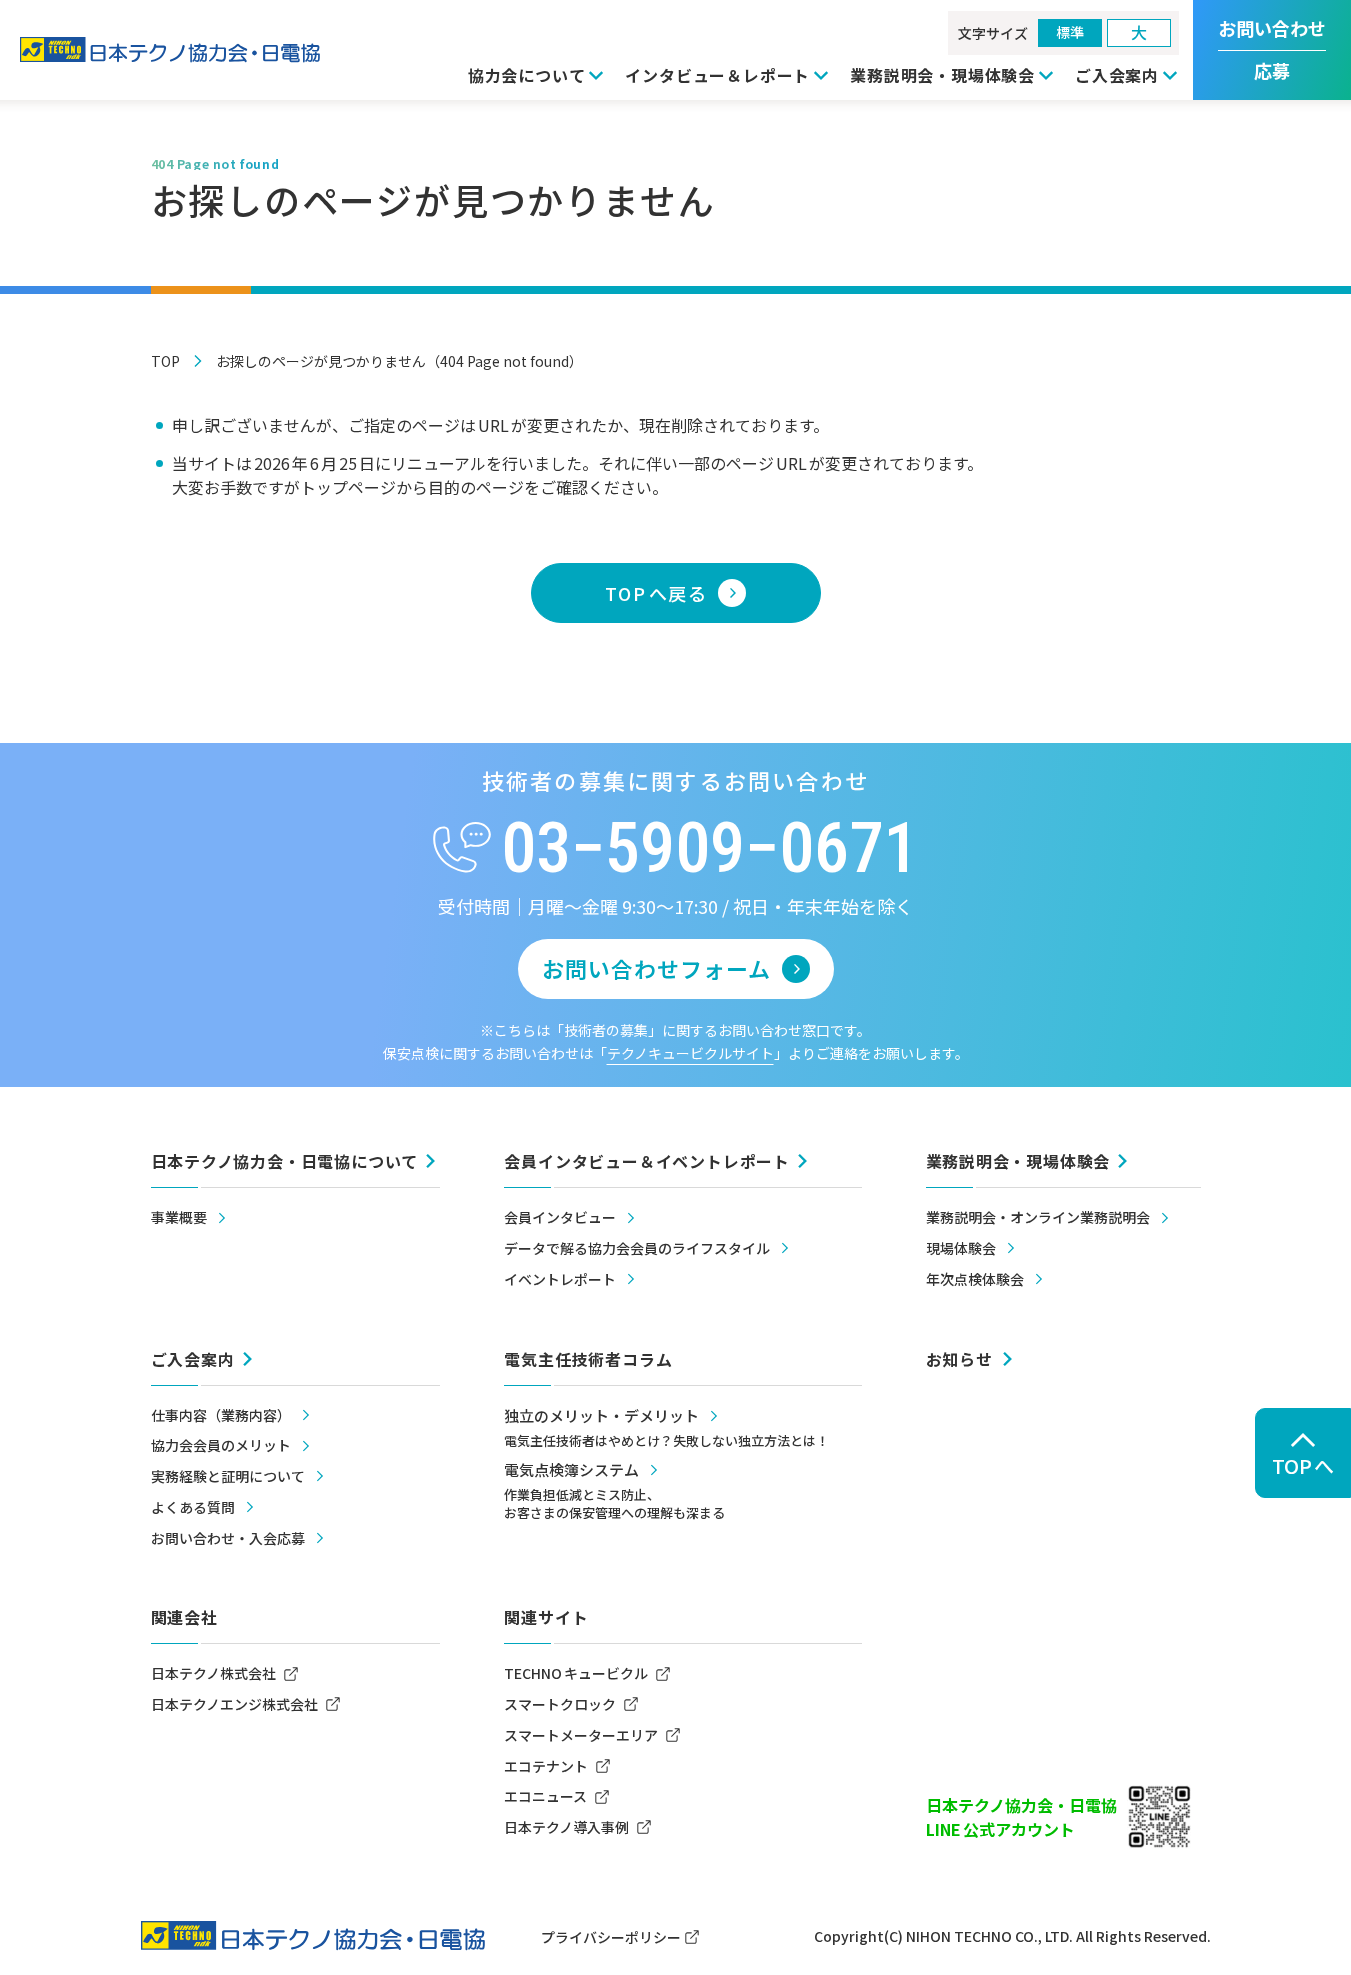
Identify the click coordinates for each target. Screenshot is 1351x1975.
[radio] (1070, 33)
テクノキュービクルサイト (690, 1053)
